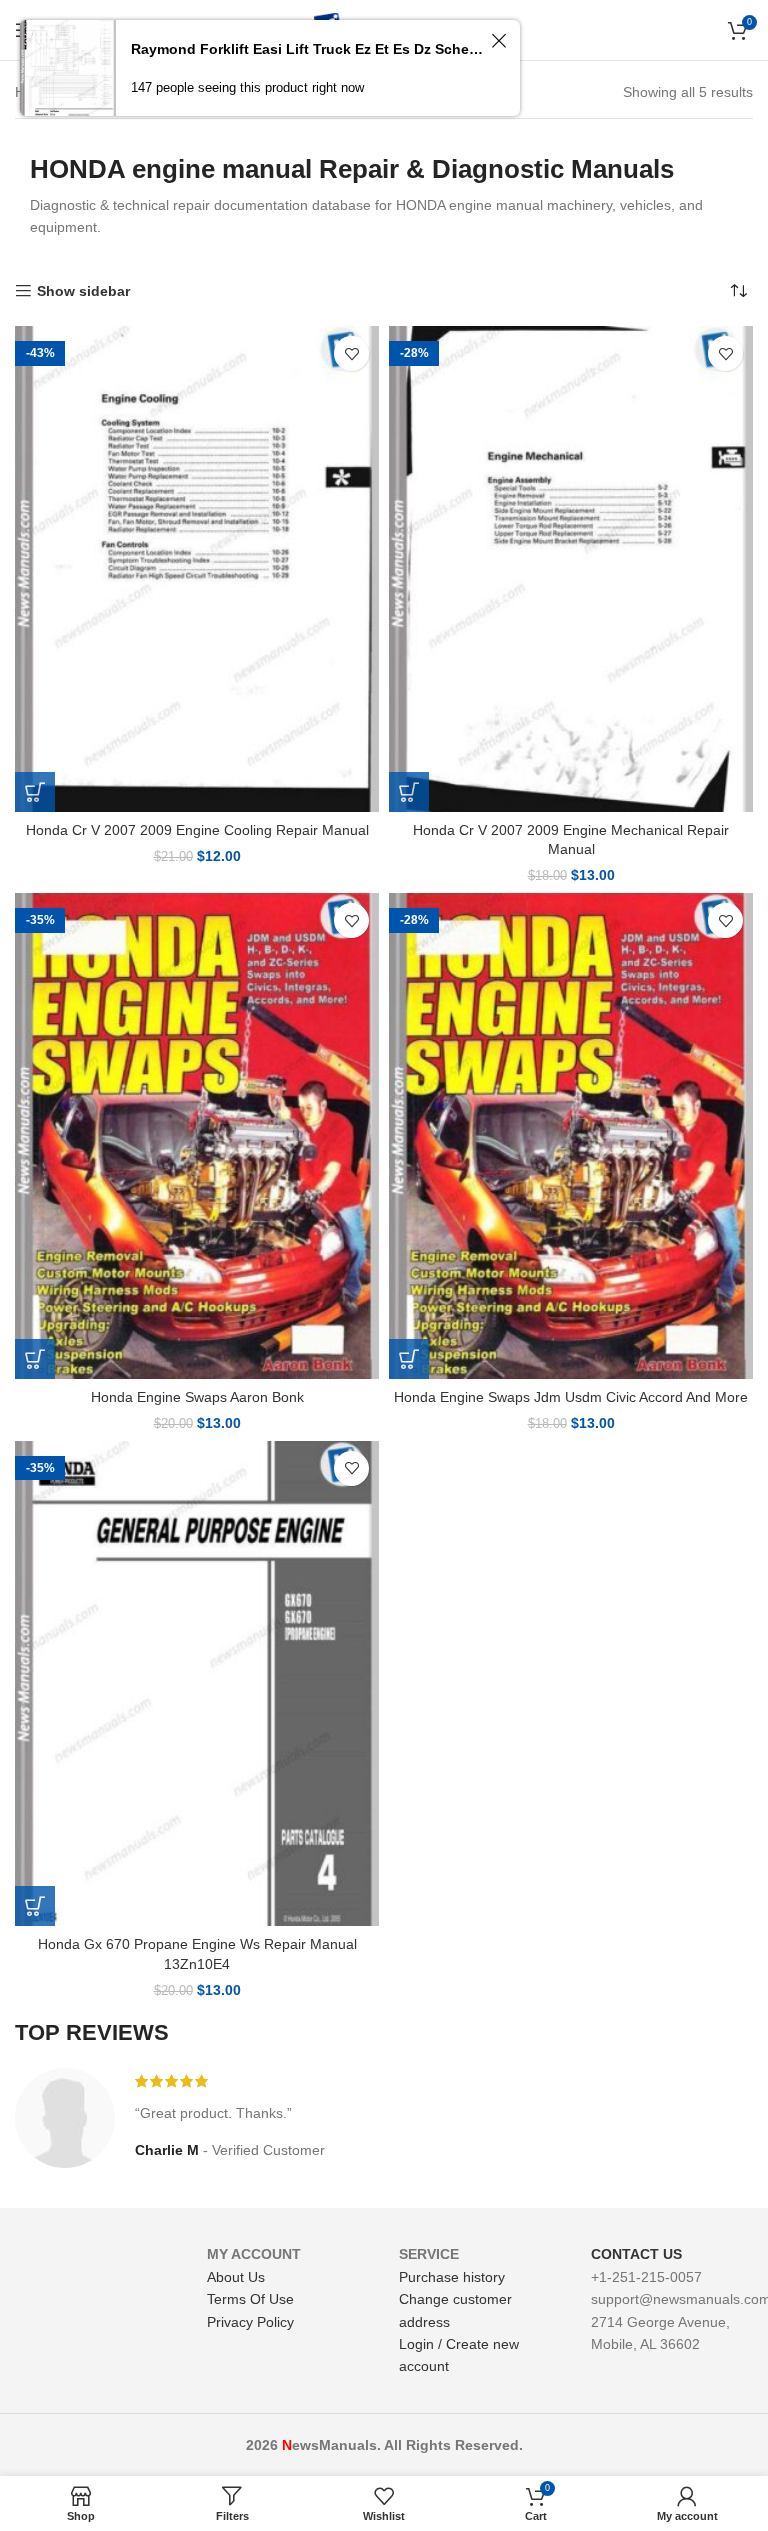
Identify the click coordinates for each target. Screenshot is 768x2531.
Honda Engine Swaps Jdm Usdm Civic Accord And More (571, 1397)
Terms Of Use (250, 2299)
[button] (35, 792)
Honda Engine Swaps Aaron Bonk (197, 1397)
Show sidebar (83, 291)
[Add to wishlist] (351, 353)
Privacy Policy (250, 2322)
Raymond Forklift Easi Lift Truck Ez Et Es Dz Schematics (308, 49)
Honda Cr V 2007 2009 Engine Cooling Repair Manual (197, 830)
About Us (236, 2277)
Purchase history (452, 2277)
